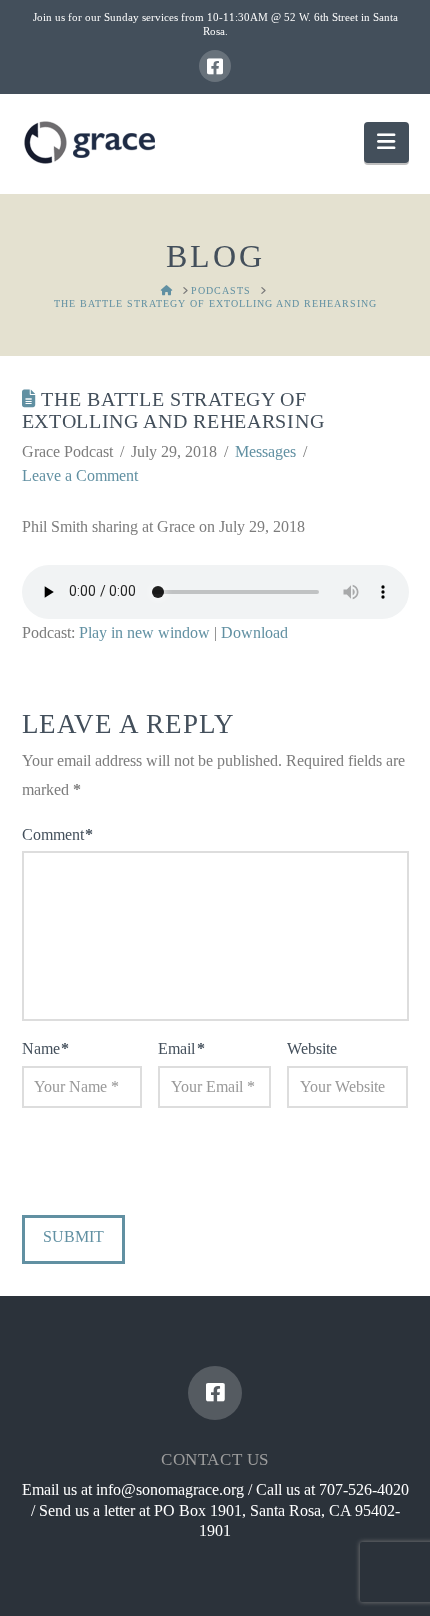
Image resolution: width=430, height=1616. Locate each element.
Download (254, 632)
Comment (57, 834)
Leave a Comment (80, 475)
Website (312, 1048)
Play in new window (144, 632)
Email (181, 1048)
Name (45, 1048)
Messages (265, 451)
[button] (386, 142)
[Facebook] (215, 66)
